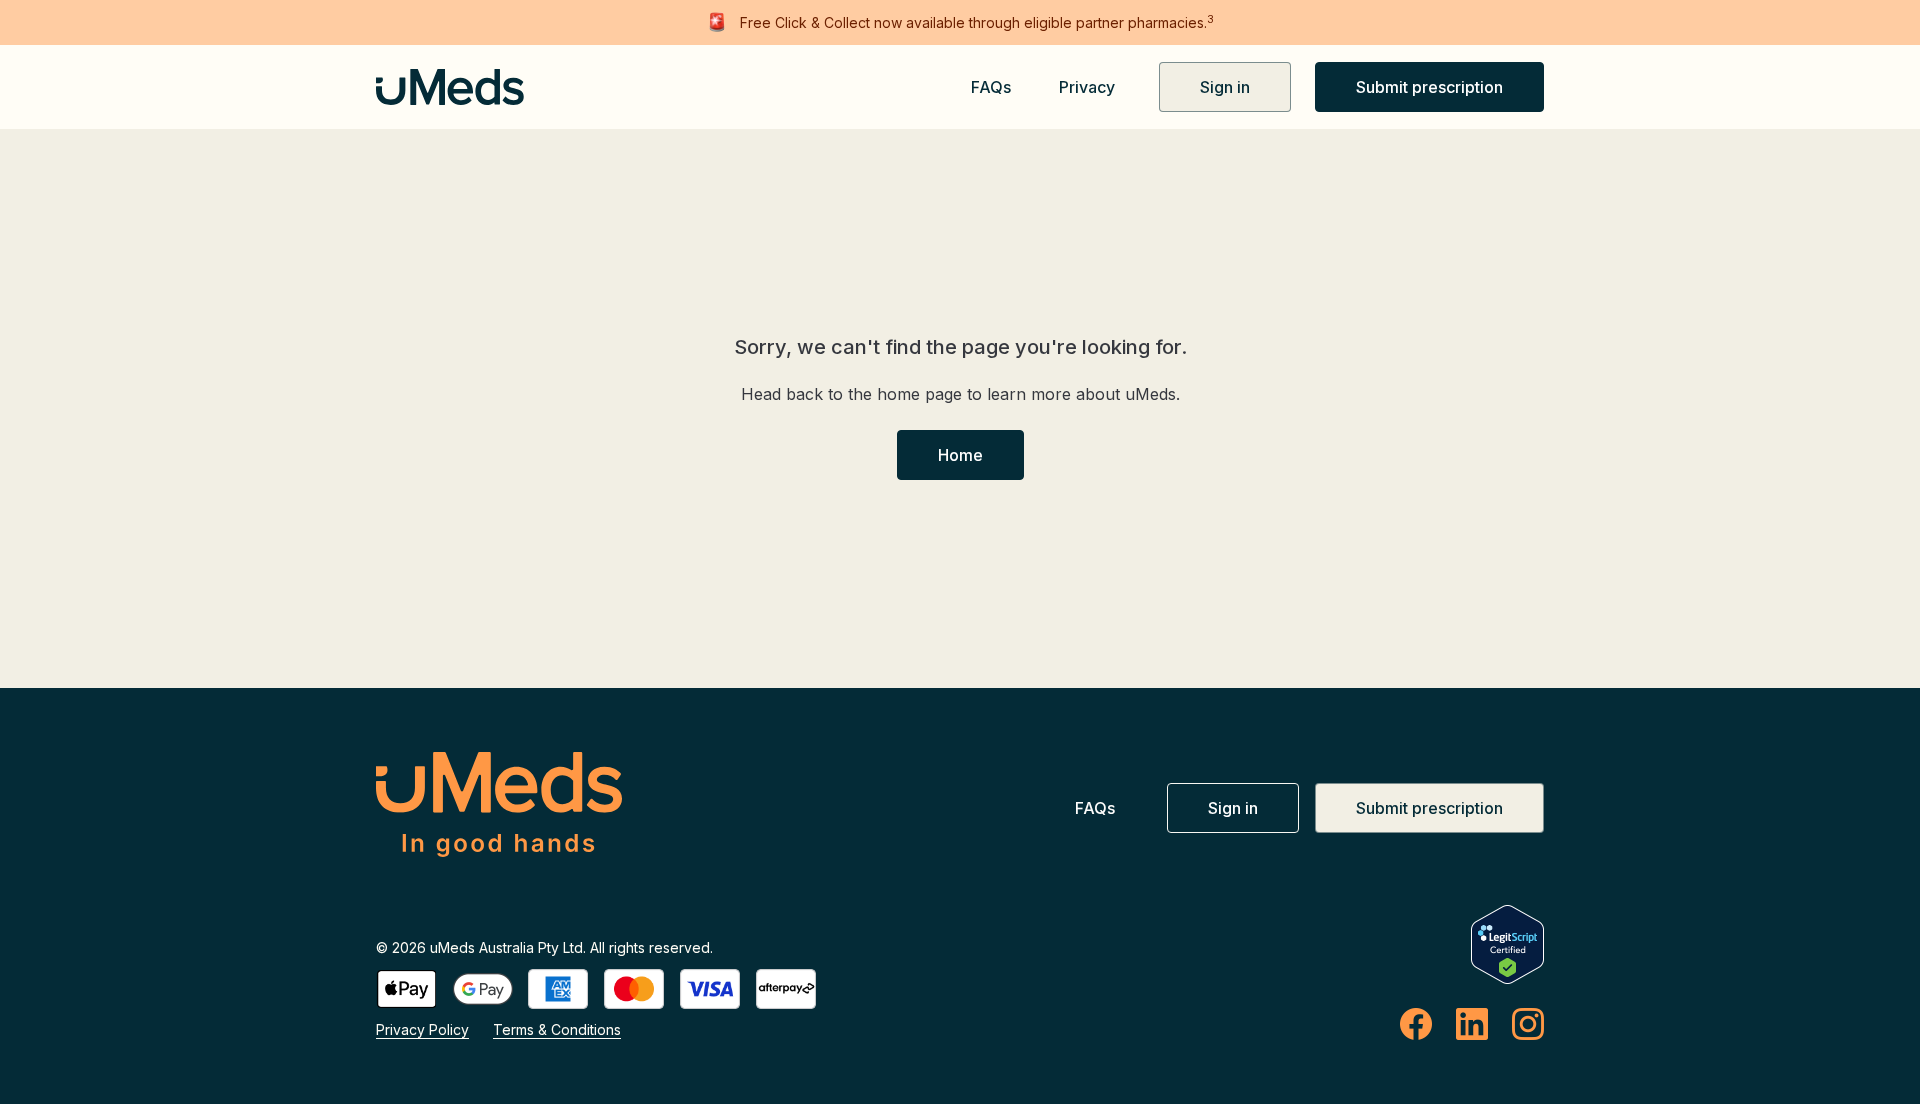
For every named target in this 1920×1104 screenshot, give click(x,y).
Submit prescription (1429, 87)
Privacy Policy (422, 1029)
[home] (436, 87)
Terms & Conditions (557, 1029)
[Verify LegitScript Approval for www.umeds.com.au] (1507, 944)
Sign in (1225, 87)
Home (960, 455)
